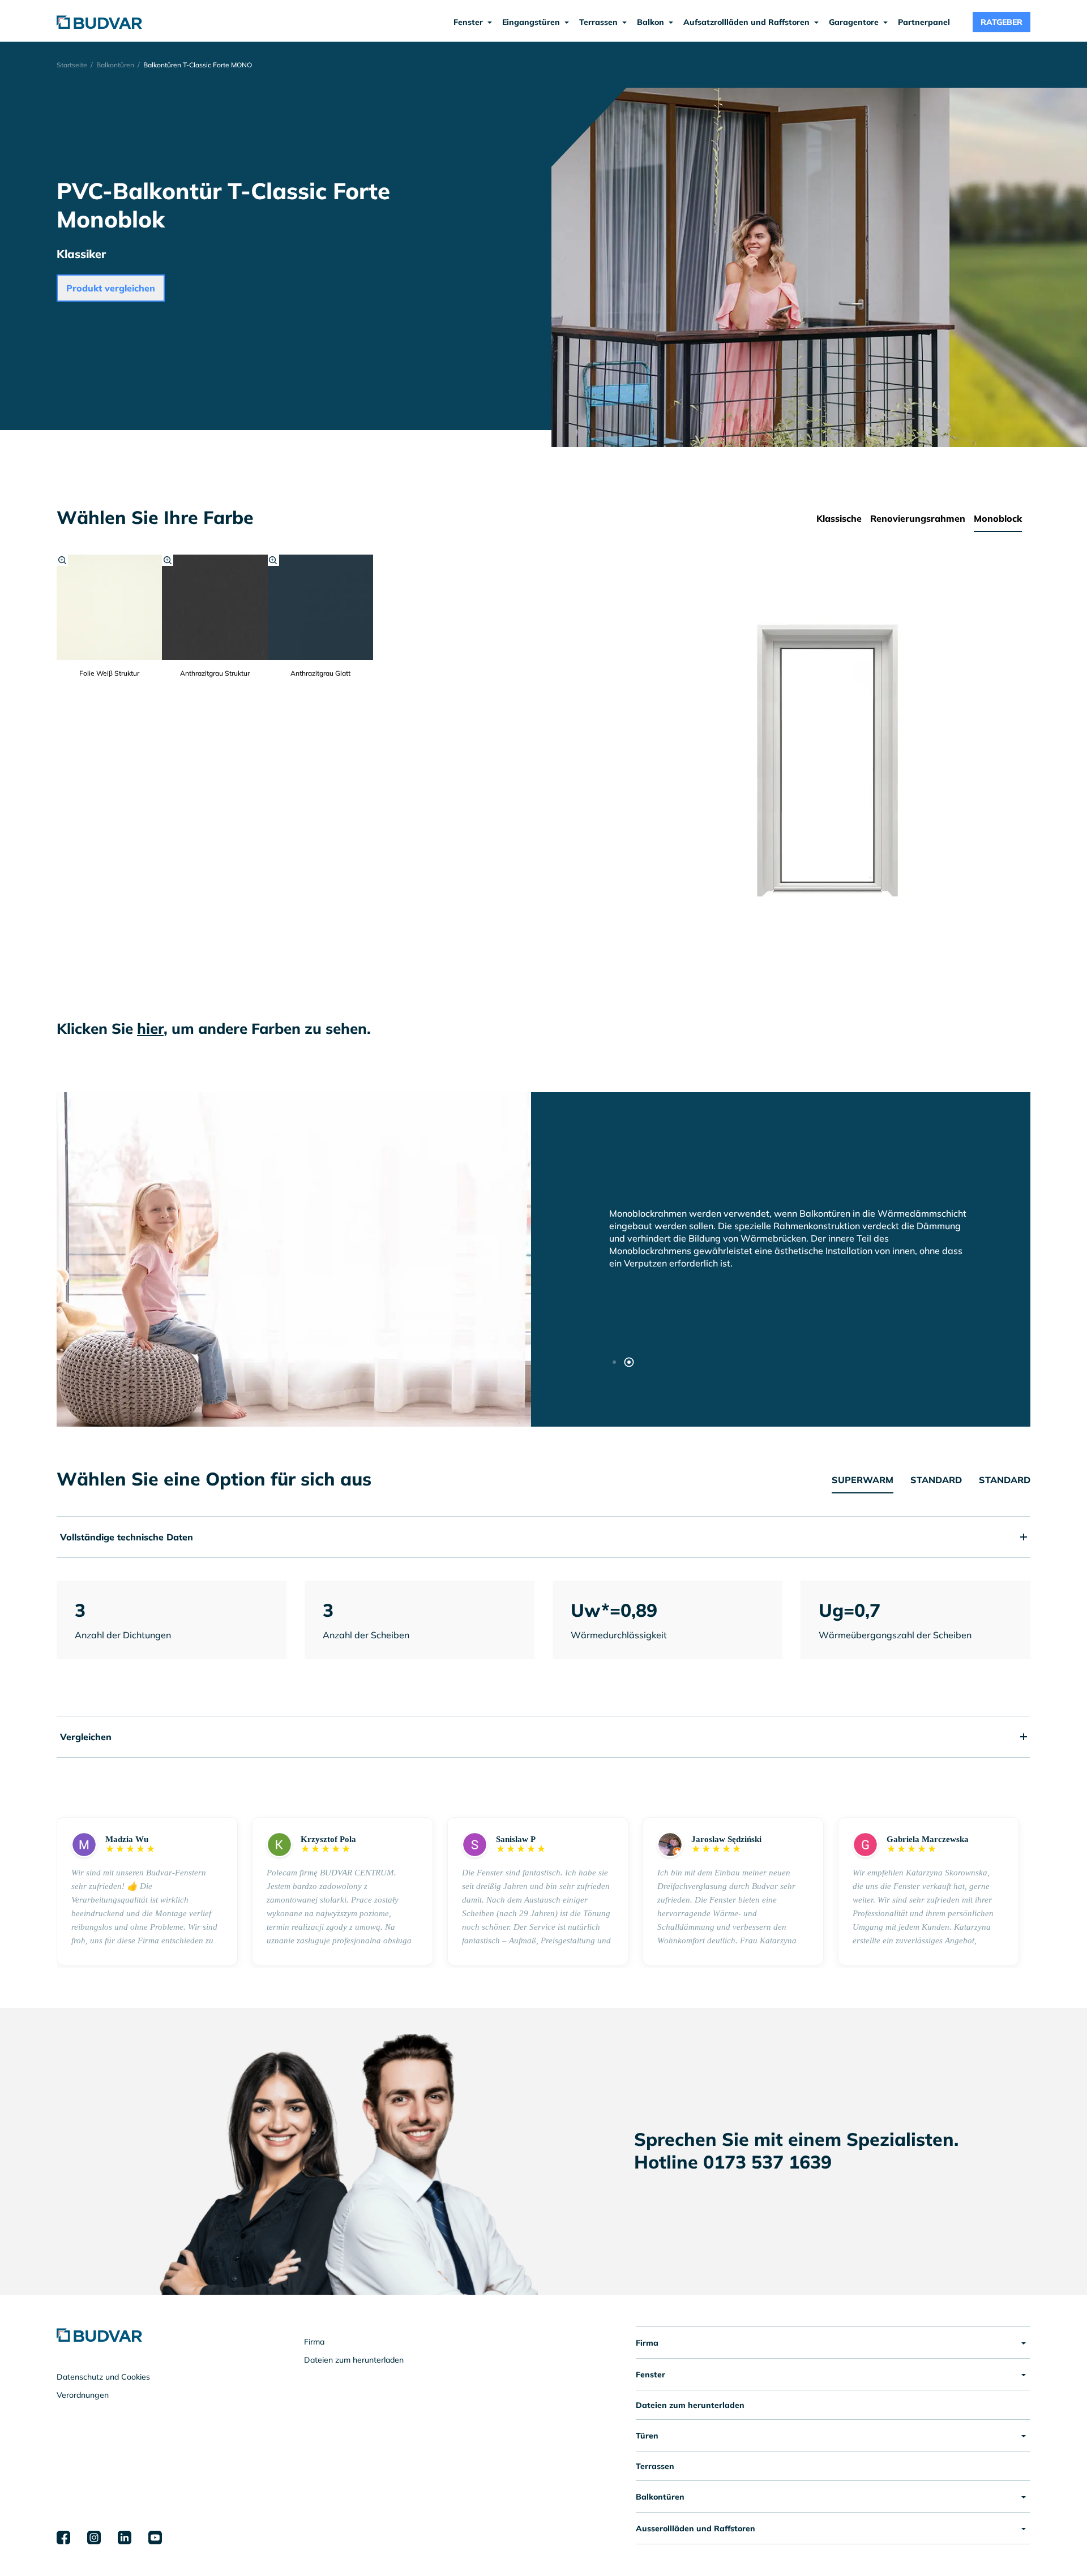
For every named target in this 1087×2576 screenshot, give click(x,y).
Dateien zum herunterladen (354, 2360)
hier (150, 1029)
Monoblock (998, 518)
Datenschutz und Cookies (103, 2377)
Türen (647, 2436)
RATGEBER (1002, 22)
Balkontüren (115, 65)
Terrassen (655, 2466)
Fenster (651, 2375)
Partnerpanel (924, 22)
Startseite (72, 65)
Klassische (839, 518)
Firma (314, 2342)
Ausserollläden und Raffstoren (696, 2528)
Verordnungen (83, 2395)
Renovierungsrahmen (918, 518)
